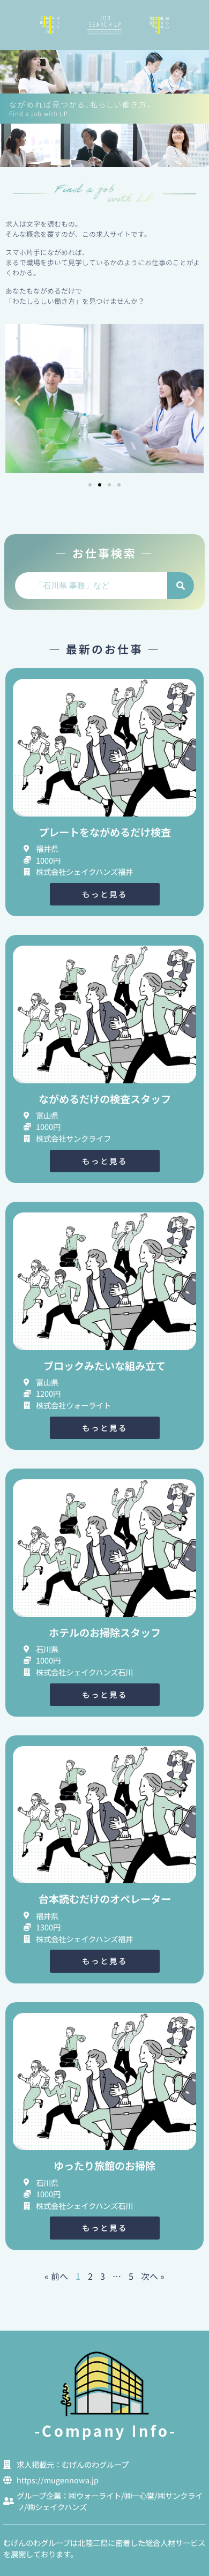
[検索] (181, 586)
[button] (17, 400)
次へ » (153, 2276)
